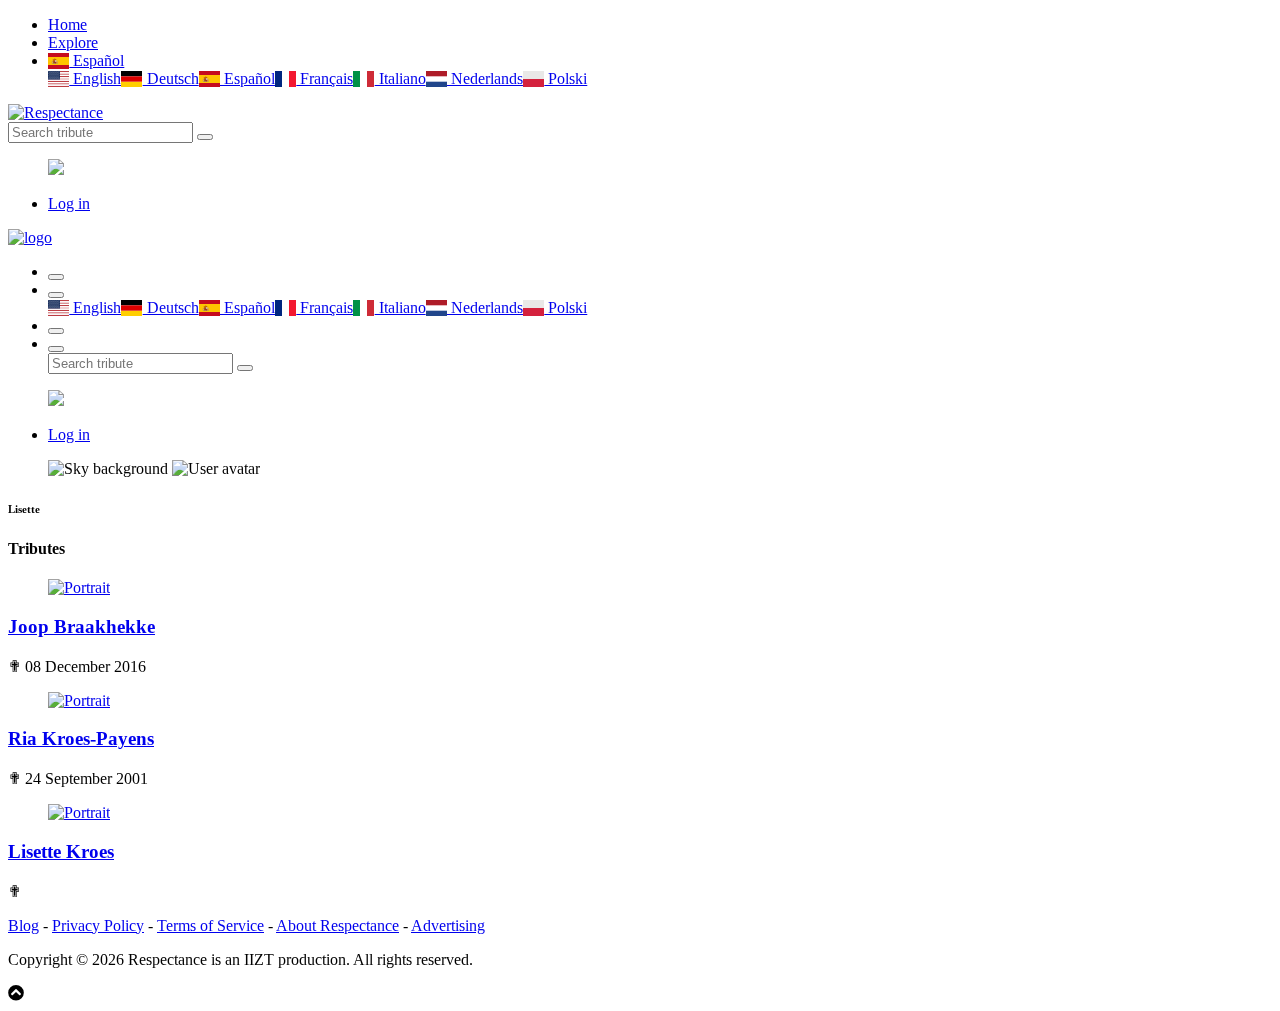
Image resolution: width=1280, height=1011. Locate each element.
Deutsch (170, 78)
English (95, 78)
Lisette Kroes (61, 851)
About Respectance (337, 925)
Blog (23, 925)
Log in (69, 203)
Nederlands (485, 78)
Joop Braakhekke (81, 626)
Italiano (400, 78)
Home (67, 24)
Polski (565, 78)
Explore (73, 42)
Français (324, 78)
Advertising (448, 925)
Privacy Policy (98, 925)
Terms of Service (210, 925)
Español (96, 60)
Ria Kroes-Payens (81, 738)
